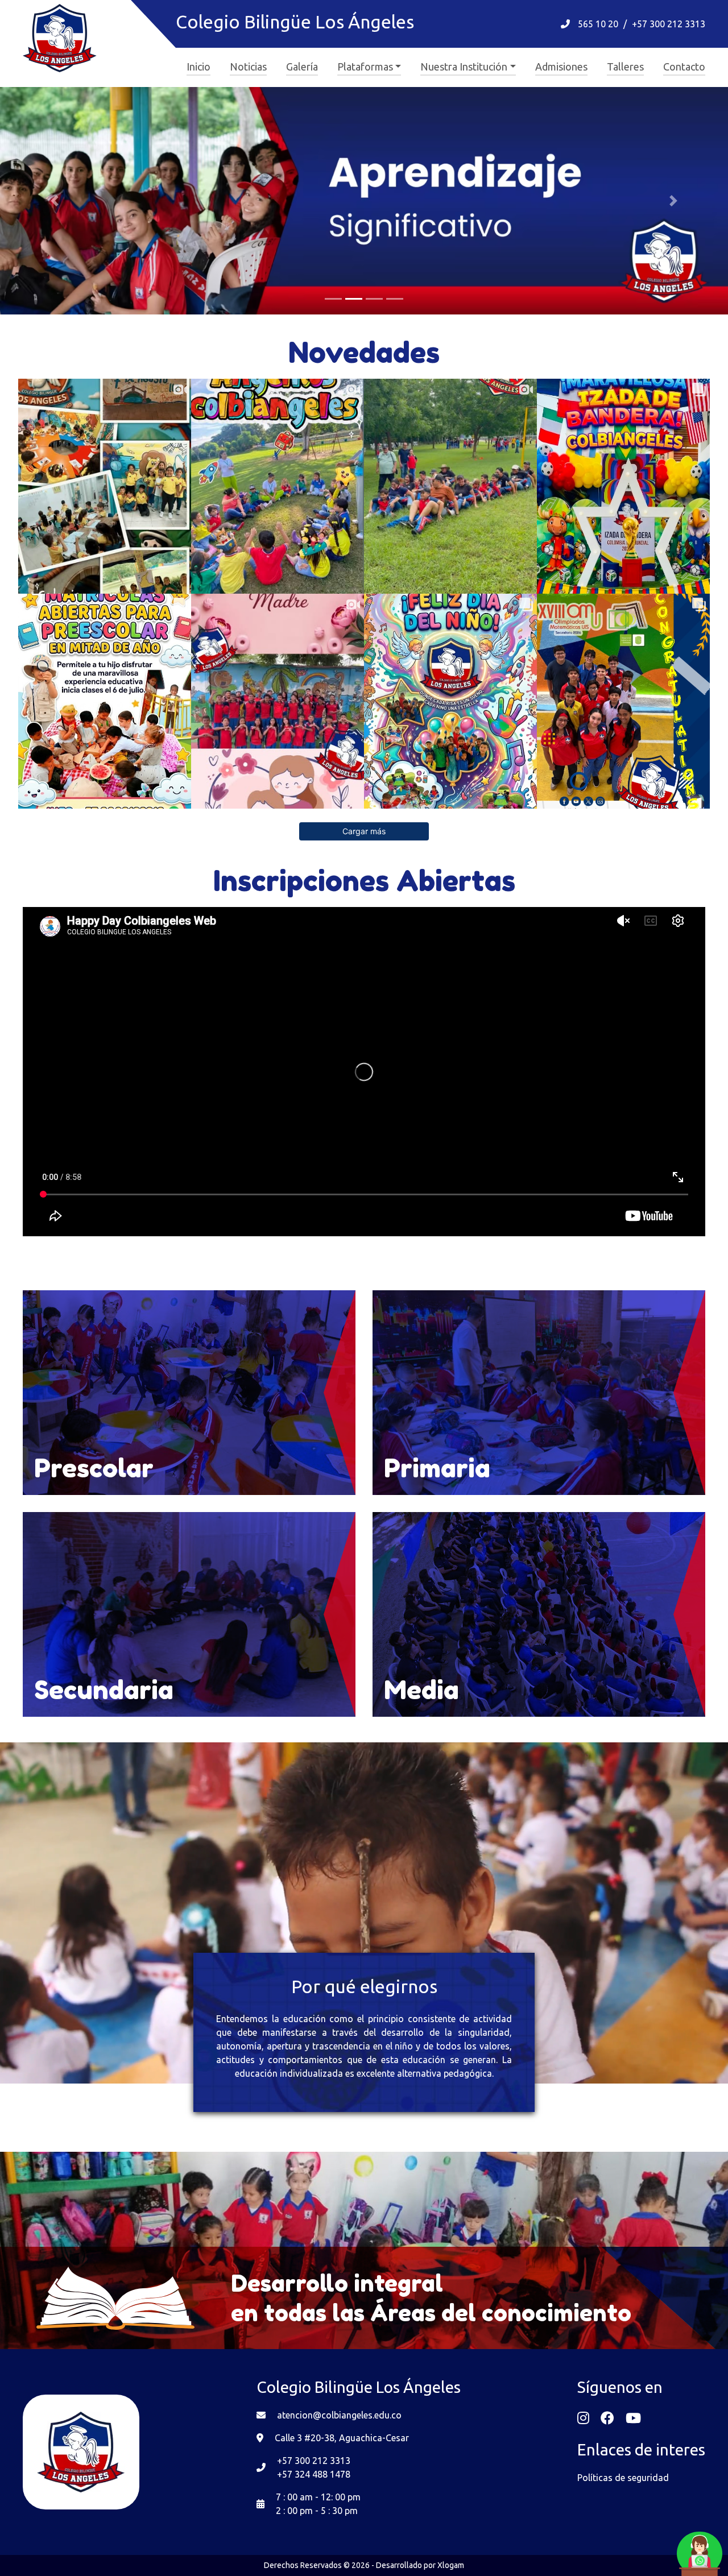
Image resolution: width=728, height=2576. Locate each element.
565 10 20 (598, 24)
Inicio (198, 67)
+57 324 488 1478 (314, 2474)
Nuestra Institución (464, 67)
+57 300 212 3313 (669, 24)
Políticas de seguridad (623, 2478)
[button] (55, 201)
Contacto (684, 67)
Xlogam (451, 2565)
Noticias (248, 67)
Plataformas (365, 67)
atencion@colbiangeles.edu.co (339, 2415)
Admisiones (561, 67)
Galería (302, 67)
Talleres (625, 67)
